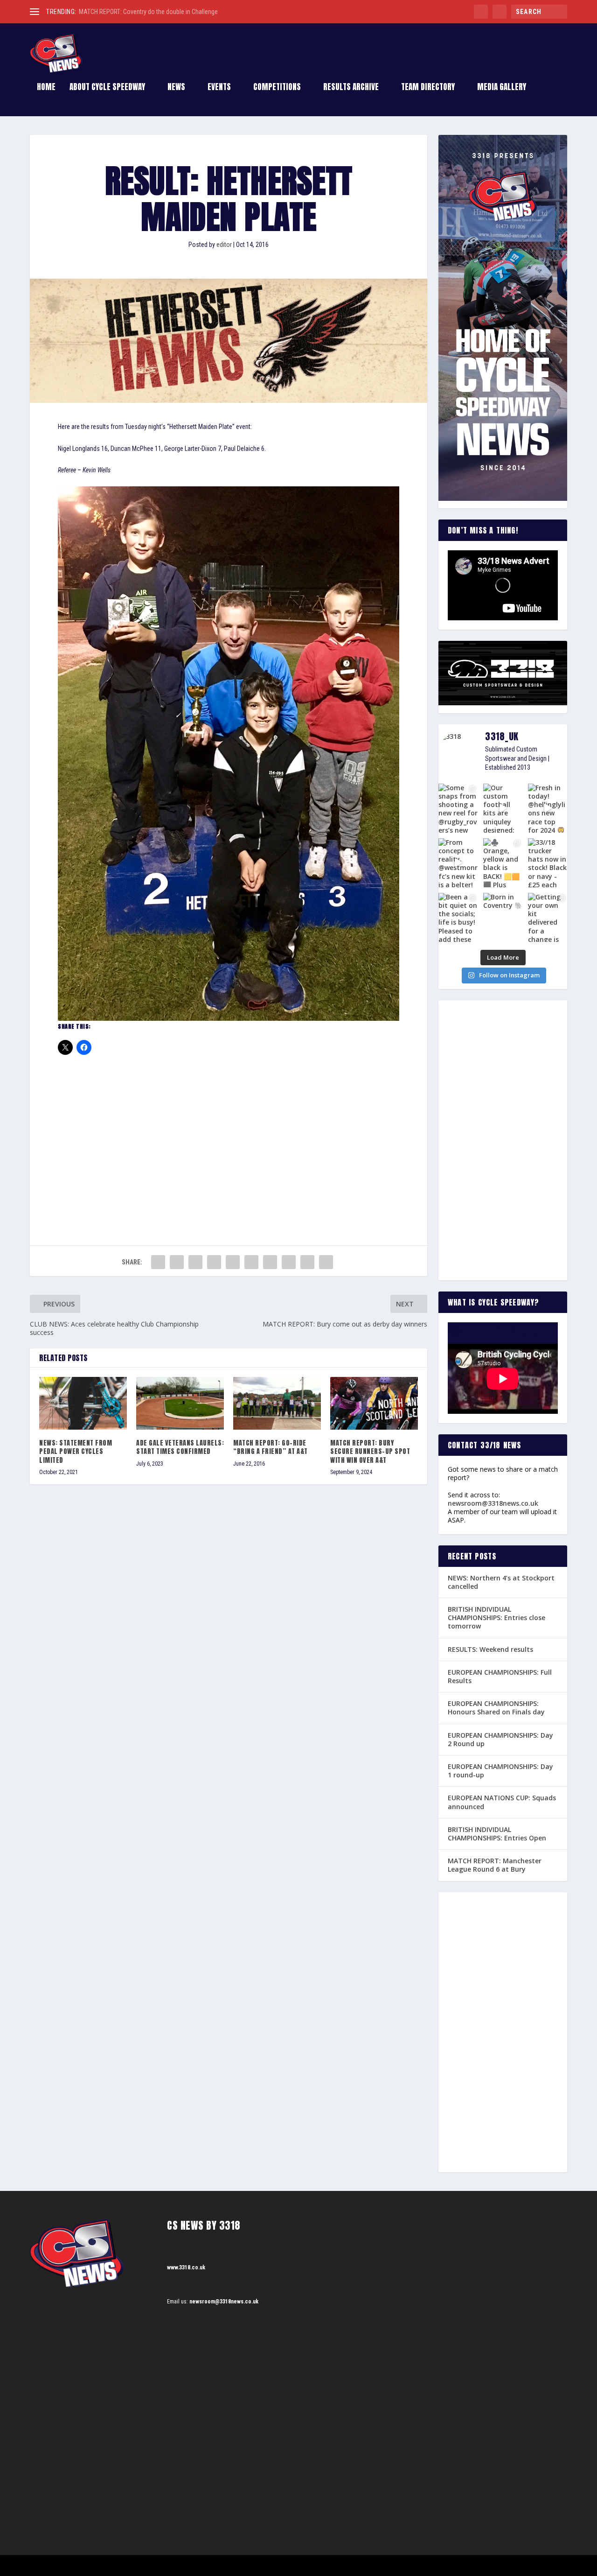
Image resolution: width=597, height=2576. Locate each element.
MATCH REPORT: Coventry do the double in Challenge (148, 12)
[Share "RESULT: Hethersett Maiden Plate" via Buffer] (270, 1262)
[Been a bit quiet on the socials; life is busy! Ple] (458, 917)
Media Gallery (502, 88)
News (176, 88)
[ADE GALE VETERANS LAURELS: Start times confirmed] (180, 1403)
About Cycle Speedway (107, 88)
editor (224, 245)
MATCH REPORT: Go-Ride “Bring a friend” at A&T (271, 1447)
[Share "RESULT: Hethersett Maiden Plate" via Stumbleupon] (289, 1262)
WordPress (137, 2565)
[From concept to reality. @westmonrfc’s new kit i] (458, 863)
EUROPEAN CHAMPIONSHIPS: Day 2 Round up (500, 1739)
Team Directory (428, 88)
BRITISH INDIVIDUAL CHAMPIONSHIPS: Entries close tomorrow (496, 1618)
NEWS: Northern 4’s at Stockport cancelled (501, 1582)
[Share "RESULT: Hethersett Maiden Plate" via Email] (307, 1262)
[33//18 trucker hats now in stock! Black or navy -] (548, 863)
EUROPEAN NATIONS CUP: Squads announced (502, 1802)
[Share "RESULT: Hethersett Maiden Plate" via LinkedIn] (251, 1262)
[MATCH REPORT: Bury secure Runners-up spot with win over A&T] (374, 1403)
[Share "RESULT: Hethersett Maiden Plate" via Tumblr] (214, 1262)
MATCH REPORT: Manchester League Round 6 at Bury (495, 1865)
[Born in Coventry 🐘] (503, 917)
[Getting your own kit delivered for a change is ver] (548, 917)
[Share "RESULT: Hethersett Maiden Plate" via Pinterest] (233, 1262)
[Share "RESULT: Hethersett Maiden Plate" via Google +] (195, 1262)
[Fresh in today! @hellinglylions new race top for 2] (548, 808)
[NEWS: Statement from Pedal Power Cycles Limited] (83, 1403)
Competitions (277, 88)
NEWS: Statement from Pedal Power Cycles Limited (76, 1451)
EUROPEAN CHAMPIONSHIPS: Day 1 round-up (500, 1771)
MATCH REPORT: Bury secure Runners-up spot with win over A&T (370, 1451)
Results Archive (351, 88)
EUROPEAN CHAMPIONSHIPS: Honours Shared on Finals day (496, 1708)
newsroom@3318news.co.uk (493, 1503)
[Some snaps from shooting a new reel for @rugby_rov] (458, 808)
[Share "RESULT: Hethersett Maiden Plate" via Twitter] (177, 1262)
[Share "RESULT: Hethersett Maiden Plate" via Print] (326, 1262)
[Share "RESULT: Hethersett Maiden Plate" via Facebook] (158, 1262)
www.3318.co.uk (186, 2267)
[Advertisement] (229, 1133)
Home (46, 88)
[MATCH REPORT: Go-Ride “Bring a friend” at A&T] (277, 1403)
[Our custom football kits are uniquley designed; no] (503, 808)
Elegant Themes (77, 2565)
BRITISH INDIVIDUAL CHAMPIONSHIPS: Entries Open (497, 1834)
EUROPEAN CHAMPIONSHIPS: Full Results (500, 1676)
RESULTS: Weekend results (490, 1649)
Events (219, 88)
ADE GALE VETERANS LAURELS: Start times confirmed (180, 1447)
